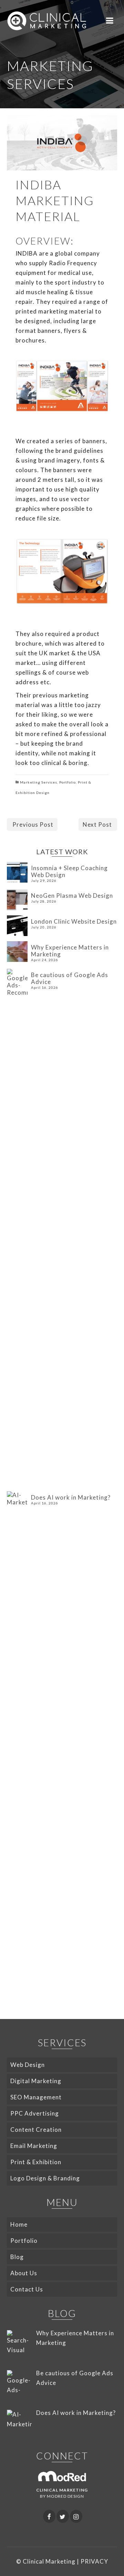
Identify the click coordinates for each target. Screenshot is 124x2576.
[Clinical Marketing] (47, 21)
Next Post (97, 824)
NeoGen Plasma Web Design (72, 896)
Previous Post (33, 824)
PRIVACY (94, 2561)
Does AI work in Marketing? (71, 1497)
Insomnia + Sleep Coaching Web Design (69, 871)
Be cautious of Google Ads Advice (70, 978)
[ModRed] (62, 2475)
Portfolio (68, 782)
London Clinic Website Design (74, 921)
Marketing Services (39, 782)
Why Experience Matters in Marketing (70, 951)
